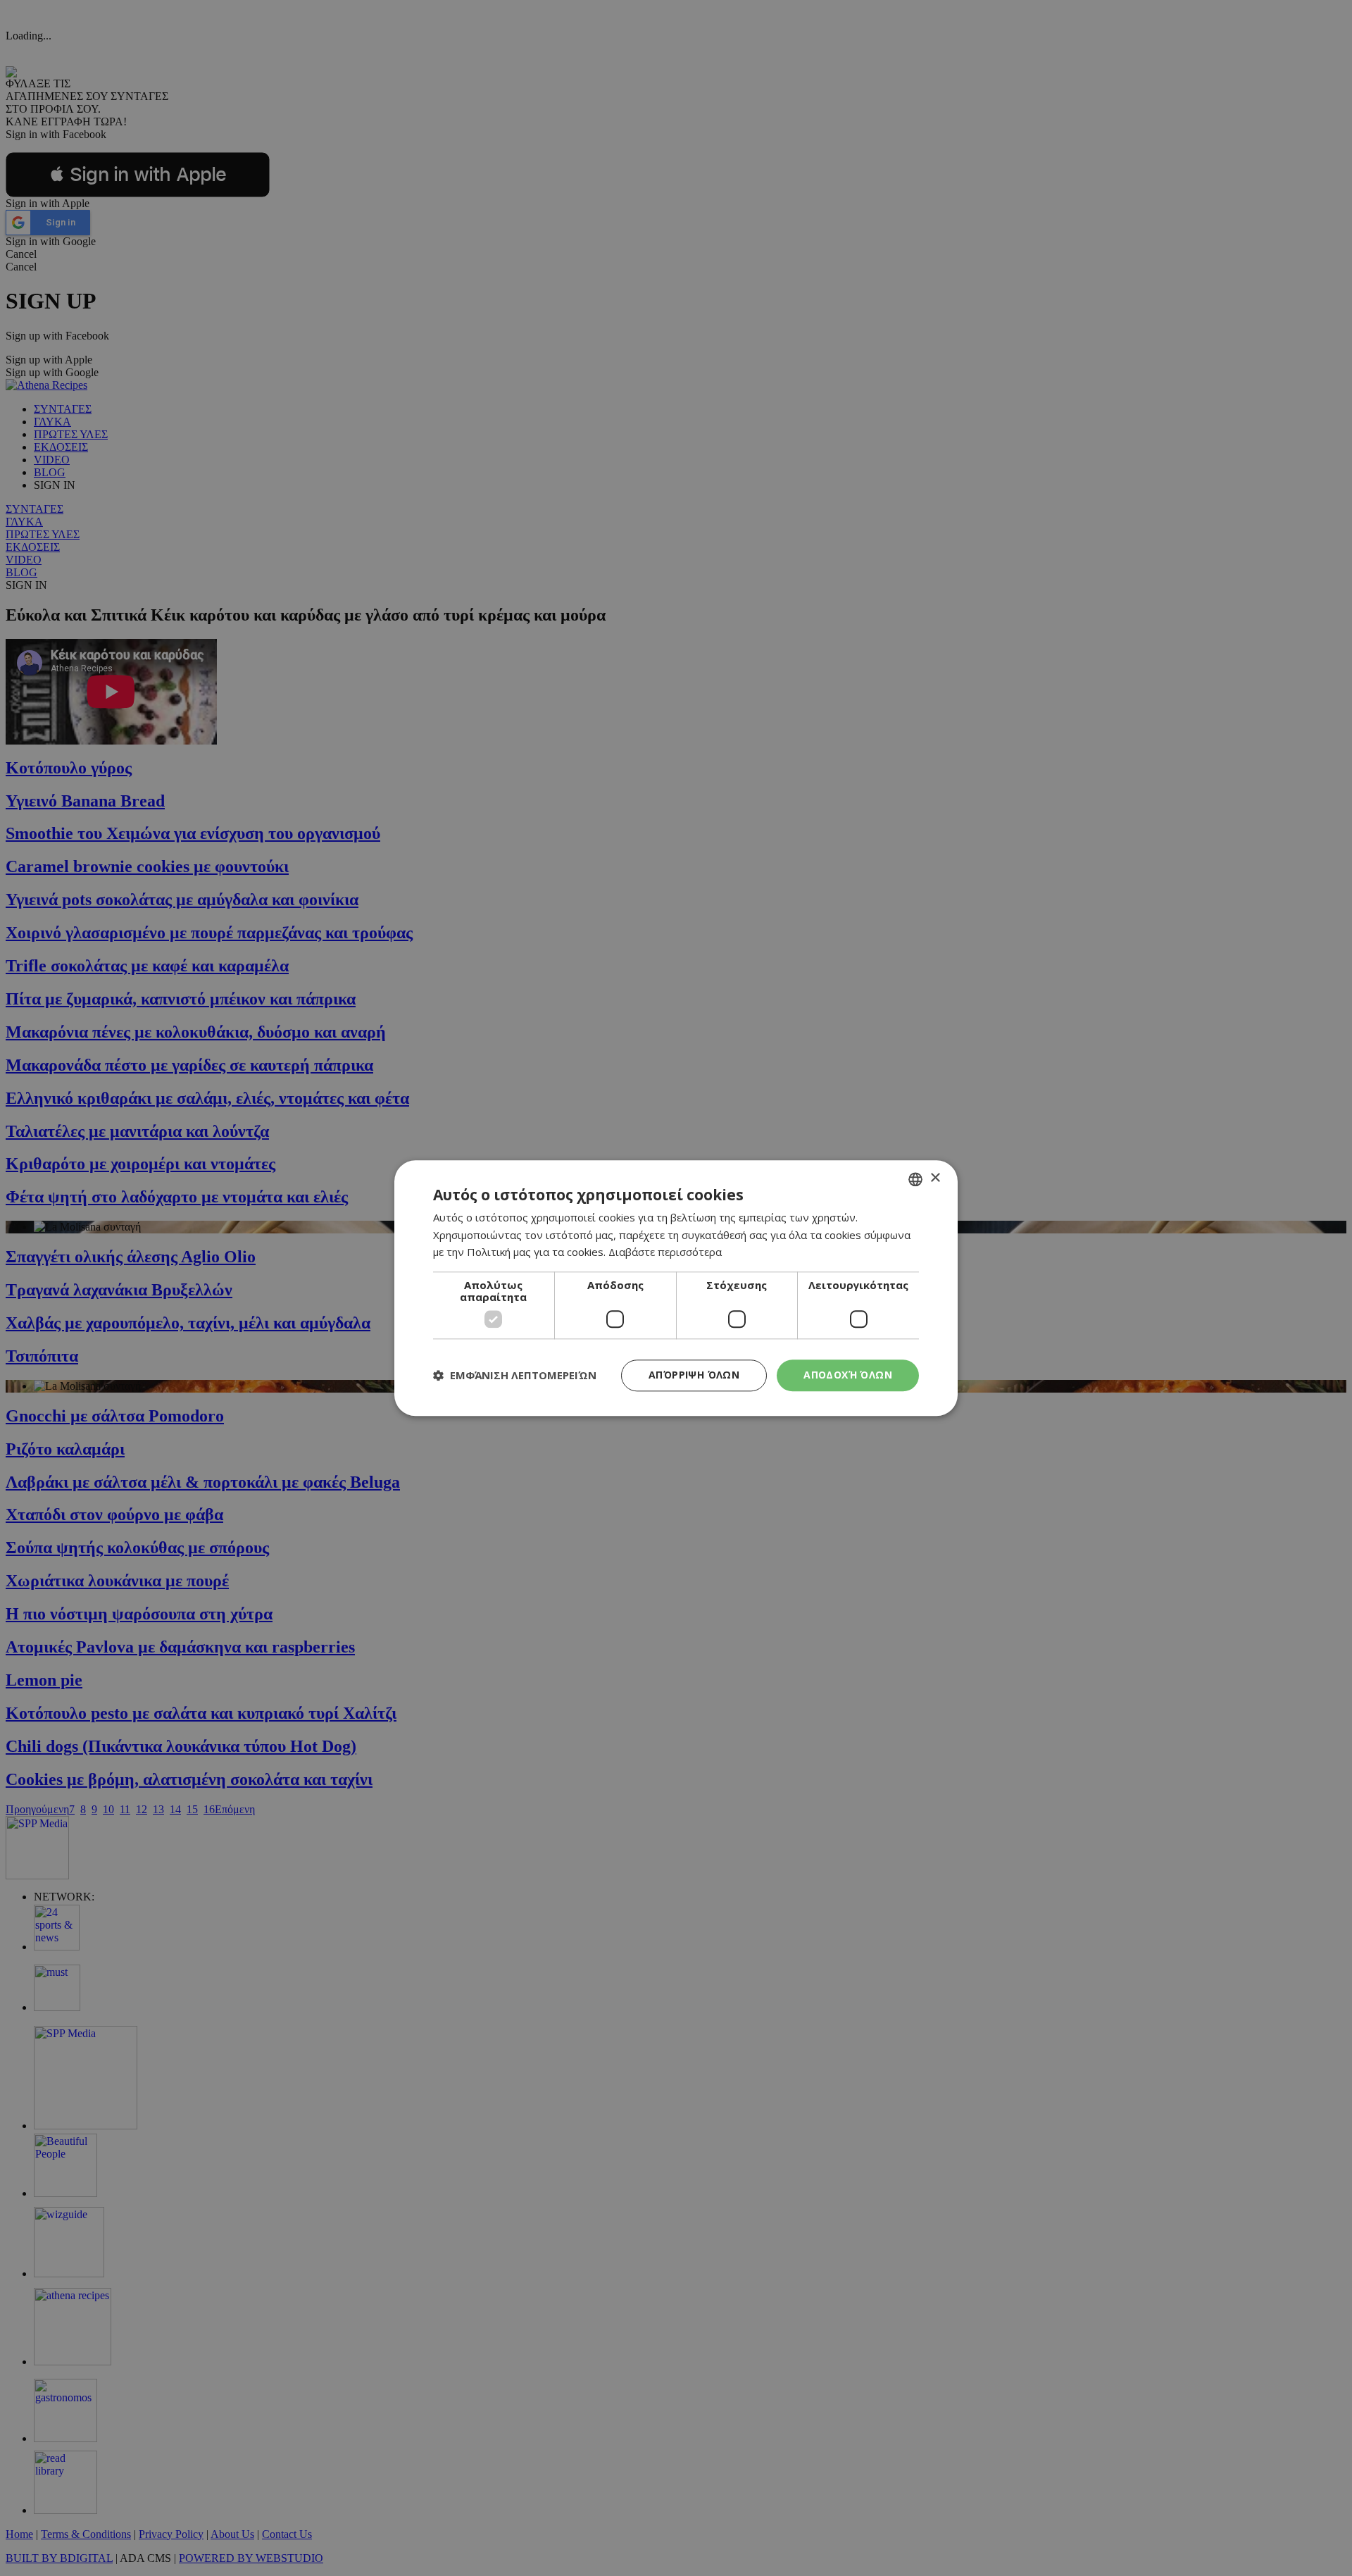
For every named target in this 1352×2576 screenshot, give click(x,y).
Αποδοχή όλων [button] (848, 1375)
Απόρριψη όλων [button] (694, 1375)
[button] (515, 1376)
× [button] (935, 1178)
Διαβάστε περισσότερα (665, 1252)
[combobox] (915, 1179)
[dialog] (676, 1288)
